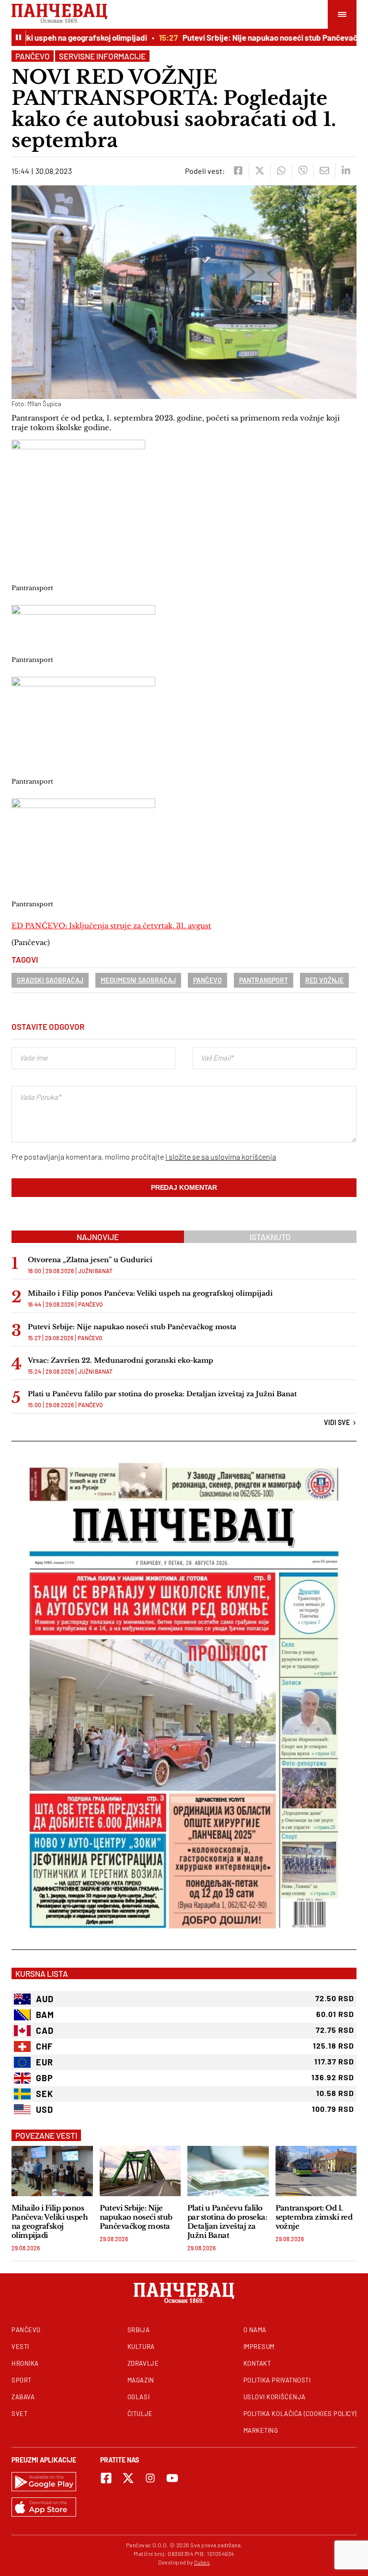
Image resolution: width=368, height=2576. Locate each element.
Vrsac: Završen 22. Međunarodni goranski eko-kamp (121, 1360)
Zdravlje (143, 2363)
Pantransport (264, 980)
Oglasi (138, 2397)
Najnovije (98, 1237)
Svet (19, 2414)
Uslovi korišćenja (275, 2397)
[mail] (324, 171)
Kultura (141, 2347)
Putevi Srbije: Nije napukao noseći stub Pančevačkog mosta (132, 1327)
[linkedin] (346, 171)
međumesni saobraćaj (138, 980)
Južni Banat (95, 1271)
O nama (255, 2330)
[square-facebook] (106, 2478)
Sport (22, 2380)
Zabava (23, 2397)
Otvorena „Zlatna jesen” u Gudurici (90, 1260)
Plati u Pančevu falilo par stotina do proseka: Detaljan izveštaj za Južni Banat (162, 1394)
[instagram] (150, 2478)
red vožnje (324, 980)
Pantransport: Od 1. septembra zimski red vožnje (314, 2217)
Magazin (141, 2380)
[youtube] (172, 2478)
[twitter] (259, 171)
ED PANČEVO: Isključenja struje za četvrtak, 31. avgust (111, 926)
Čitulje (140, 2414)
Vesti (20, 2347)
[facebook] (238, 171)
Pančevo (33, 56)
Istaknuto (270, 1237)
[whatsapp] (281, 171)
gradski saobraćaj (50, 980)
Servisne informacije (102, 56)
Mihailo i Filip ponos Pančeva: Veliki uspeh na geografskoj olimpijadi (150, 1293)
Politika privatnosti (277, 2380)
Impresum (259, 2347)
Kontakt (257, 2363)
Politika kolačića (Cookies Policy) (300, 2414)
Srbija (138, 2330)
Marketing (261, 2430)
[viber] (303, 171)
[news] (52, 2171)
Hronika (25, 2363)
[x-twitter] (128, 2478)
